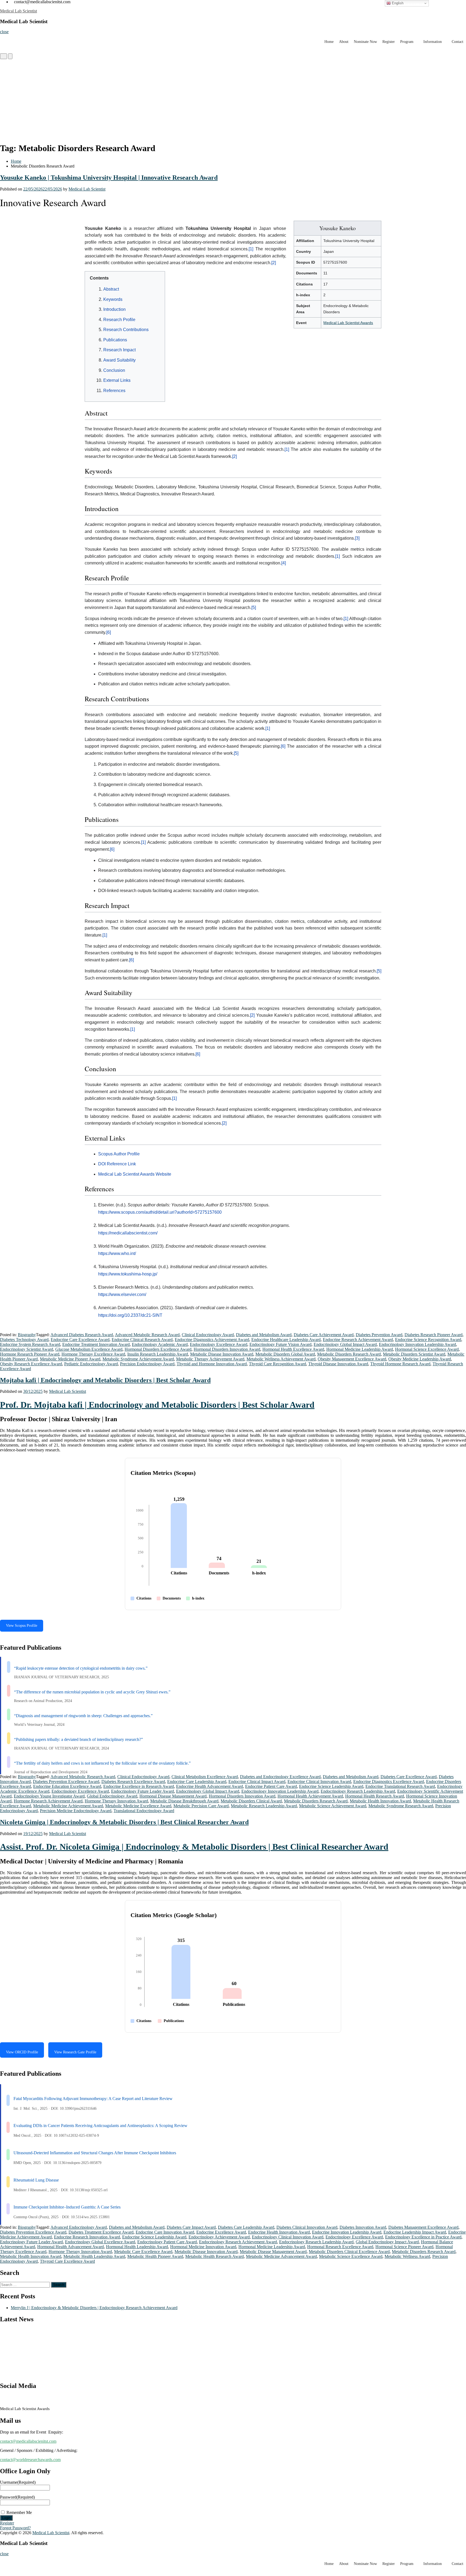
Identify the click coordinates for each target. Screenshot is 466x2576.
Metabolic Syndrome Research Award (401, 1806)
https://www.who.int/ (117, 1253)
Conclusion (114, 370)
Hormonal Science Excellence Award (427, 1349)
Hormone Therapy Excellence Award (93, 1354)
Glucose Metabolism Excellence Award (89, 1349)
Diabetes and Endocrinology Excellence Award (280, 1777)
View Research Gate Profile (75, 2052)
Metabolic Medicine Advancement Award (281, 2256)
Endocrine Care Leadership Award (197, 1782)
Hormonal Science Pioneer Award (404, 2247)
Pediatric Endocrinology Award (91, 1364)
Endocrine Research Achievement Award (358, 1340)
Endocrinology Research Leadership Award (358, 1791)
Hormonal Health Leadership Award (137, 2247)
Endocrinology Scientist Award (27, 1349)
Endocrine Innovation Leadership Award (347, 2232)
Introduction (114, 309)
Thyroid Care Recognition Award (277, 1364)
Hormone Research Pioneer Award (30, 1354)
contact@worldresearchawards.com (30, 2460)
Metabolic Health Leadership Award (94, 2256)
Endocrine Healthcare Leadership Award (286, 1340)
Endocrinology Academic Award (160, 1344)
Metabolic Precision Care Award (201, 1806)
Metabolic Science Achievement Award (333, 1806)
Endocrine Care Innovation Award (165, 2232)
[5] (254, 608)
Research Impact (119, 350)
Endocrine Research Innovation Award (87, 2237)
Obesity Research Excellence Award (31, 1364)
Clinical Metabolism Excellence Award (205, 1777)
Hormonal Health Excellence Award (293, 1349)
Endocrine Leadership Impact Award (415, 2232)
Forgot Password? (15, 2528)
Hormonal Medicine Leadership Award (360, 1349)
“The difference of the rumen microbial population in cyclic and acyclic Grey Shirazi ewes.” (92, 1692)
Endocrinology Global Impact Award (345, 1344)
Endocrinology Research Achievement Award (238, 2242)
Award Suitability (119, 360)
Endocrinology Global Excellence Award (100, 2242)
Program (407, 42)
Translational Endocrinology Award (144, 1811)
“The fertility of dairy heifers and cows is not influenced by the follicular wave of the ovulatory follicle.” (102, 1763)
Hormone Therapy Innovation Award (116, 1801)
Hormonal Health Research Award (375, 1796)
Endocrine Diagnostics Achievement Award (212, 1340)
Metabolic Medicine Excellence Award (138, 1806)
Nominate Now (365, 42)
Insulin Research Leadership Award (158, 1354)
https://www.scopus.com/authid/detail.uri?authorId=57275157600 (160, 1212)
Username (18, 2482)
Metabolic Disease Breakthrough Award (184, 1801)
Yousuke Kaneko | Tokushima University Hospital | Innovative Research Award (109, 178)
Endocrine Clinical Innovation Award (319, 1782)
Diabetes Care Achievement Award (324, 1335)
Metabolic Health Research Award (215, 2256)
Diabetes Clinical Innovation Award (307, 2227)
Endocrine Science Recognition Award (428, 1340)
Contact (458, 42)
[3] (357, 538)
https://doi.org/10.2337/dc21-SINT (130, 1315)
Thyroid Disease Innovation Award (338, 1364)
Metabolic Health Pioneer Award (155, 2256)
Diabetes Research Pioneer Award (434, 1335)
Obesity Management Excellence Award (352, 1359)
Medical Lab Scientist (18, 11)
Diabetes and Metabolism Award (264, 1335)
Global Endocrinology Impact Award (387, 2242)
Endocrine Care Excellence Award (80, 1340)
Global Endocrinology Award (112, 1796)
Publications (115, 340)
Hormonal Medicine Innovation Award (203, 2247)
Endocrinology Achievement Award (219, 2237)
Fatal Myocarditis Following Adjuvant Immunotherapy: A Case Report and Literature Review (93, 2099)
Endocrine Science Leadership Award (331, 1786)
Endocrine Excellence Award (221, 2232)
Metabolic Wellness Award (407, 2256)
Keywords (113, 299)
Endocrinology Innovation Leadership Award (417, 1344)
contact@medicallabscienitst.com (28, 2441)
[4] (284, 563)
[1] (251, 249)
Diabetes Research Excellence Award (133, 1782)
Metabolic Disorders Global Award (285, 1354)
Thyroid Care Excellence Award (67, 2261)
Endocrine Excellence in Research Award (139, 1786)
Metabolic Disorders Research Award (349, 1354)
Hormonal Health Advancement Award (71, 2247)
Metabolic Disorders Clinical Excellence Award (349, 2252)
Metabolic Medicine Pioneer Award (70, 1359)
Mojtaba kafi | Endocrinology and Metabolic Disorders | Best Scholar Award (105, 1380)
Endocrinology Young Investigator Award (49, 1796)
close (4, 32)
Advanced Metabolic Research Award (147, 1335)
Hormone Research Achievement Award (48, 1801)
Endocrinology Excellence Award (219, 1344)
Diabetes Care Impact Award (191, 2227)
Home (329, 42)
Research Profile (119, 320)
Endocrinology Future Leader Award (143, 1791)
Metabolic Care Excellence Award (143, 2252)
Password (17, 2497)
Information (433, 42)
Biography (27, 1335)
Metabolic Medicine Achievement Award (68, 1806)
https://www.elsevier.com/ (122, 1294)
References (114, 391)
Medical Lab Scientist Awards (348, 323)
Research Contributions (126, 330)
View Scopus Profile (22, 1626)
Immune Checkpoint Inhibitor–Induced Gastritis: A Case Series (67, 2207)
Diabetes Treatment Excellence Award (101, 2232)
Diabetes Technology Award (24, 1340)
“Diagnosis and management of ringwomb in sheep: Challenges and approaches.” (83, 1716)
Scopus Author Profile (119, 1154)
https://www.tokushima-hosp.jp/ (128, 1274)
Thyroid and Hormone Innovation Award (212, 1364)
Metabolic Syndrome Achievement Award (138, 1359)
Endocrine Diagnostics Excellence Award (389, 1782)
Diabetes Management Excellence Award (423, 2227)
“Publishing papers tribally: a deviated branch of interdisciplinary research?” (78, 1739)
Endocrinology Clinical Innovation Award (288, 2237)
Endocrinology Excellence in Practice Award (423, 2237)
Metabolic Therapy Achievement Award (210, 1359)
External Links (117, 380)
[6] (109, 632)
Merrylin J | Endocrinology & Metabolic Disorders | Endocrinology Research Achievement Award (94, 2308)
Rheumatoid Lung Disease (36, 2180)
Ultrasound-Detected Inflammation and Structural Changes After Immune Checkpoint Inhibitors (95, 2153)
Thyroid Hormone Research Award (400, 1364)
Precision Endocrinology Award (147, 1364)
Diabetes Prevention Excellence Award (66, 1782)
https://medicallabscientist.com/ (128, 1233)
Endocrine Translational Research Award (400, 1786)
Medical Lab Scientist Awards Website (135, 1174)
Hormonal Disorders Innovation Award (227, 1349)
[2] (274, 263)
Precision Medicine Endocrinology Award (76, 1811)
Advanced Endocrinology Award (79, 2227)
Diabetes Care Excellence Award (409, 1777)
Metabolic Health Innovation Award (380, 1801)
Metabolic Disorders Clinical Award (251, 1801)
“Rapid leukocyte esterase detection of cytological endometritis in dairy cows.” (81, 1668)
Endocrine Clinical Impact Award (257, 1782)
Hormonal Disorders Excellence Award (158, 1349)
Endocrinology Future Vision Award (280, 1344)
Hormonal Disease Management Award (173, 1796)
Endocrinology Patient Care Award (167, 2242)
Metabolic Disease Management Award (273, 2252)
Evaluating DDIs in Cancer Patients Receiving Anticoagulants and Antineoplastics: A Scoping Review (100, 2126)
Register (389, 42)
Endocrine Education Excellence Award (67, 1786)
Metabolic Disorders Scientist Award (414, 1354)
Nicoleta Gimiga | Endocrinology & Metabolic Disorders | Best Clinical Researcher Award (124, 1822)
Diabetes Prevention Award (379, 1335)
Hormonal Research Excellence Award (340, 2247)
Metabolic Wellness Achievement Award (281, 1359)
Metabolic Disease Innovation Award (222, 1354)
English (397, 3)
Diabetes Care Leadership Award (246, 2227)
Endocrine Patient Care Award (271, 1786)
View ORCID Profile (22, 2052)
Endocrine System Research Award (30, 1344)
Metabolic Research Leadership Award (264, 1806)
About (344, 42)
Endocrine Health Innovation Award (279, 2232)
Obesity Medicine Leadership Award (420, 1359)
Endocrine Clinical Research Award (142, 1340)
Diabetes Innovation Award (363, 2227)
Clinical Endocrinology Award (208, 1335)
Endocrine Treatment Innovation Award (96, 1344)
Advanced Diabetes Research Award (82, 1335)
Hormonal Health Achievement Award (310, 1796)
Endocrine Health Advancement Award (210, 1786)
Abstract (111, 289)
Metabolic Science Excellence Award (351, 2256)
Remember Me (19, 2512)
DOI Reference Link (117, 1164)
